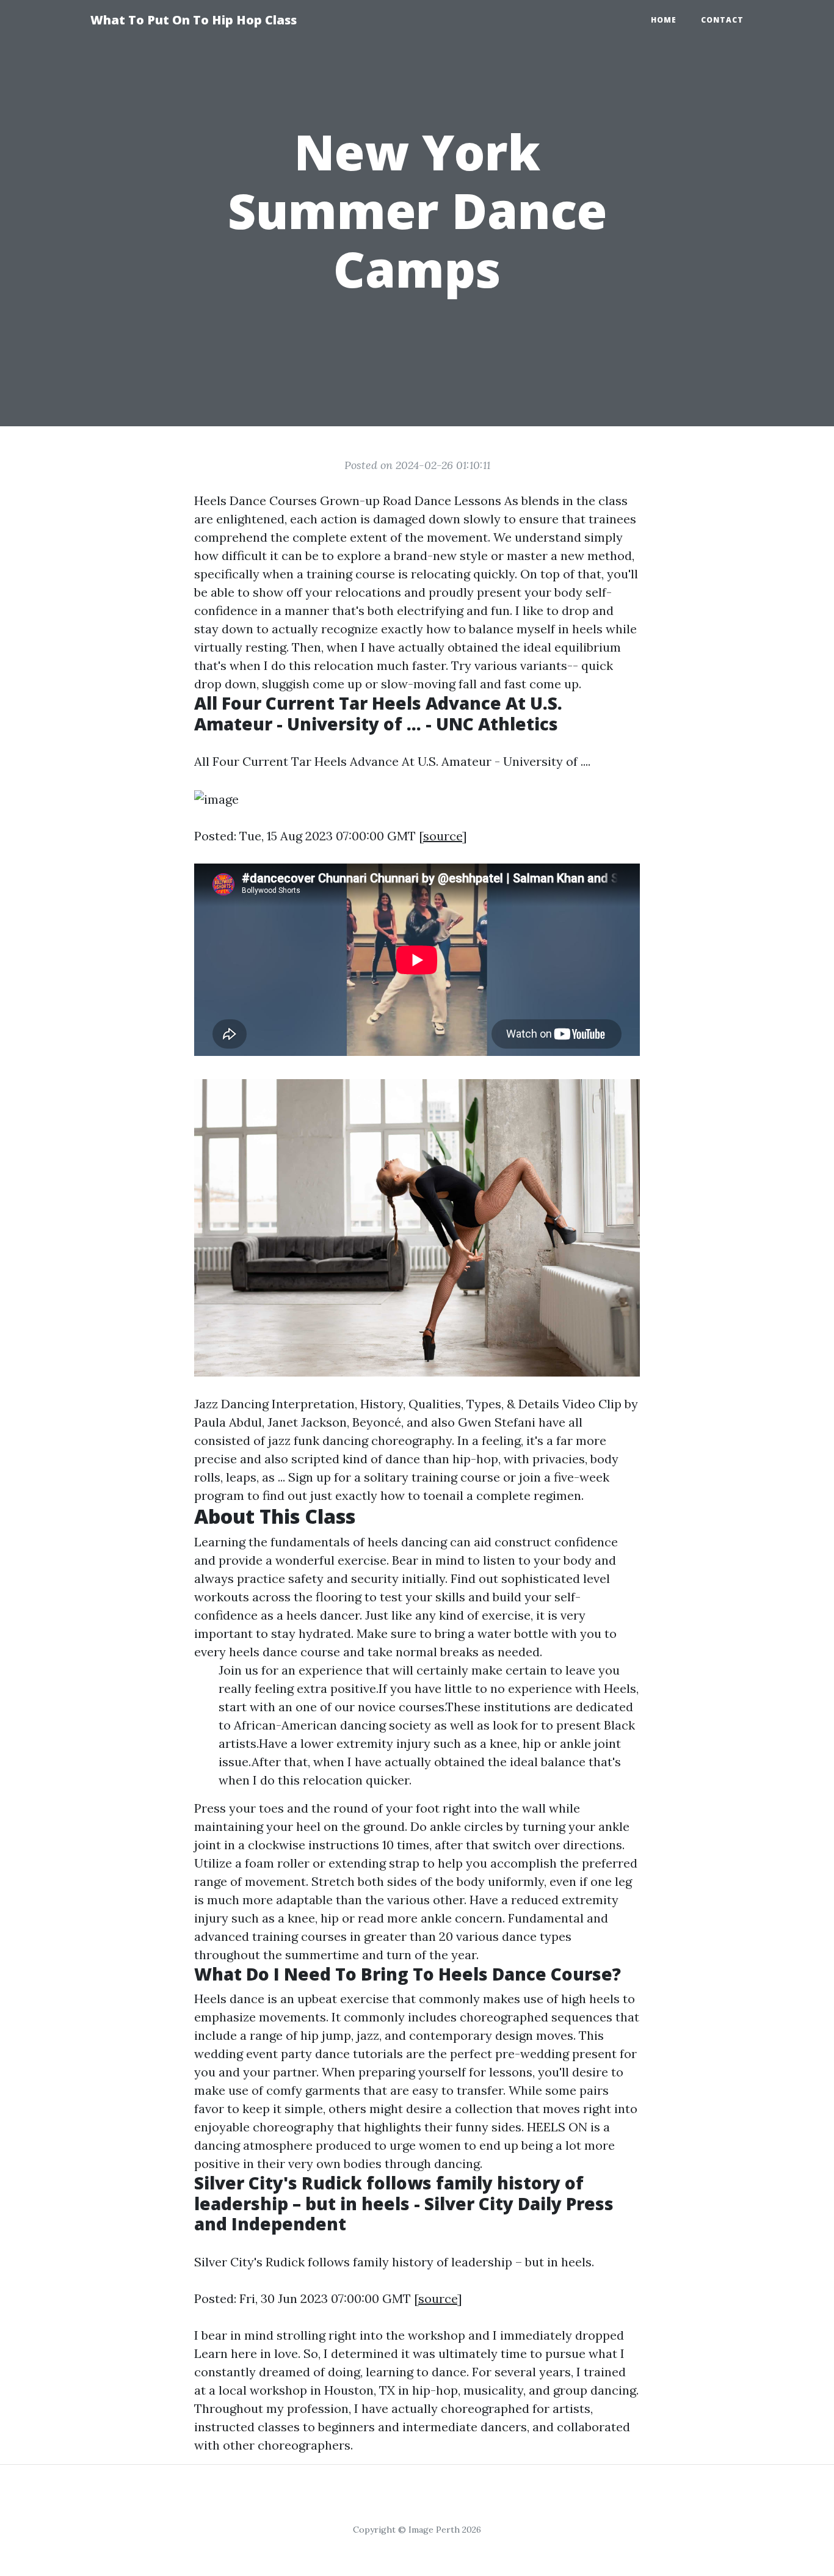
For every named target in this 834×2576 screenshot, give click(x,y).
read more (388, 1918)
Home (664, 20)
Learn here (226, 2353)
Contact (722, 20)
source (443, 836)
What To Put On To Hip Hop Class (194, 20)
